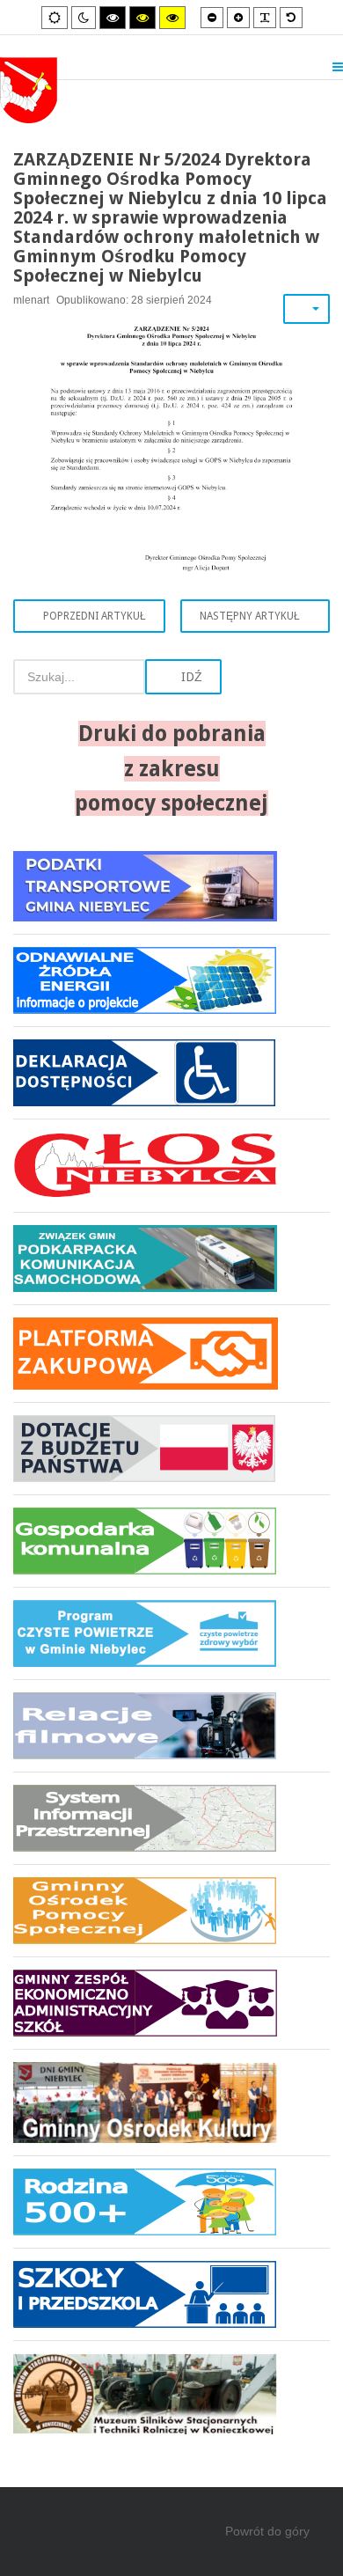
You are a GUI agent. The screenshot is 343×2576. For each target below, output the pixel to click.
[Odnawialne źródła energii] (171, 980)
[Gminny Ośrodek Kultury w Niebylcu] (171, 2102)
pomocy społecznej (171, 803)
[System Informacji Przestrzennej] (171, 1818)
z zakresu (172, 769)
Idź (190, 677)
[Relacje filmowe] (171, 1725)
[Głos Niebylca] (171, 1165)
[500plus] (171, 2202)
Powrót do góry (267, 2531)
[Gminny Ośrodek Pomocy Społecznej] (171, 1910)
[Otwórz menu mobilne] (338, 67)
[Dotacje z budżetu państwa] (171, 1448)
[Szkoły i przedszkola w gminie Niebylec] (171, 2294)
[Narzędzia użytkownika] (307, 309)
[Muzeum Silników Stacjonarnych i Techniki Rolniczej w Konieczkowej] (171, 2387)
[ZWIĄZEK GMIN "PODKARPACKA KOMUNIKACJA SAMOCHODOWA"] (171, 1258)
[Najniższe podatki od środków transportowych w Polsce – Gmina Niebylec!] (171, 892)
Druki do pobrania (172, 734)
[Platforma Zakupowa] (171, 1353)
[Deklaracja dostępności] (171, 1072)
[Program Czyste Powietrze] (171, 1633)
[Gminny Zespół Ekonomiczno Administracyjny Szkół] (171, 2003)
